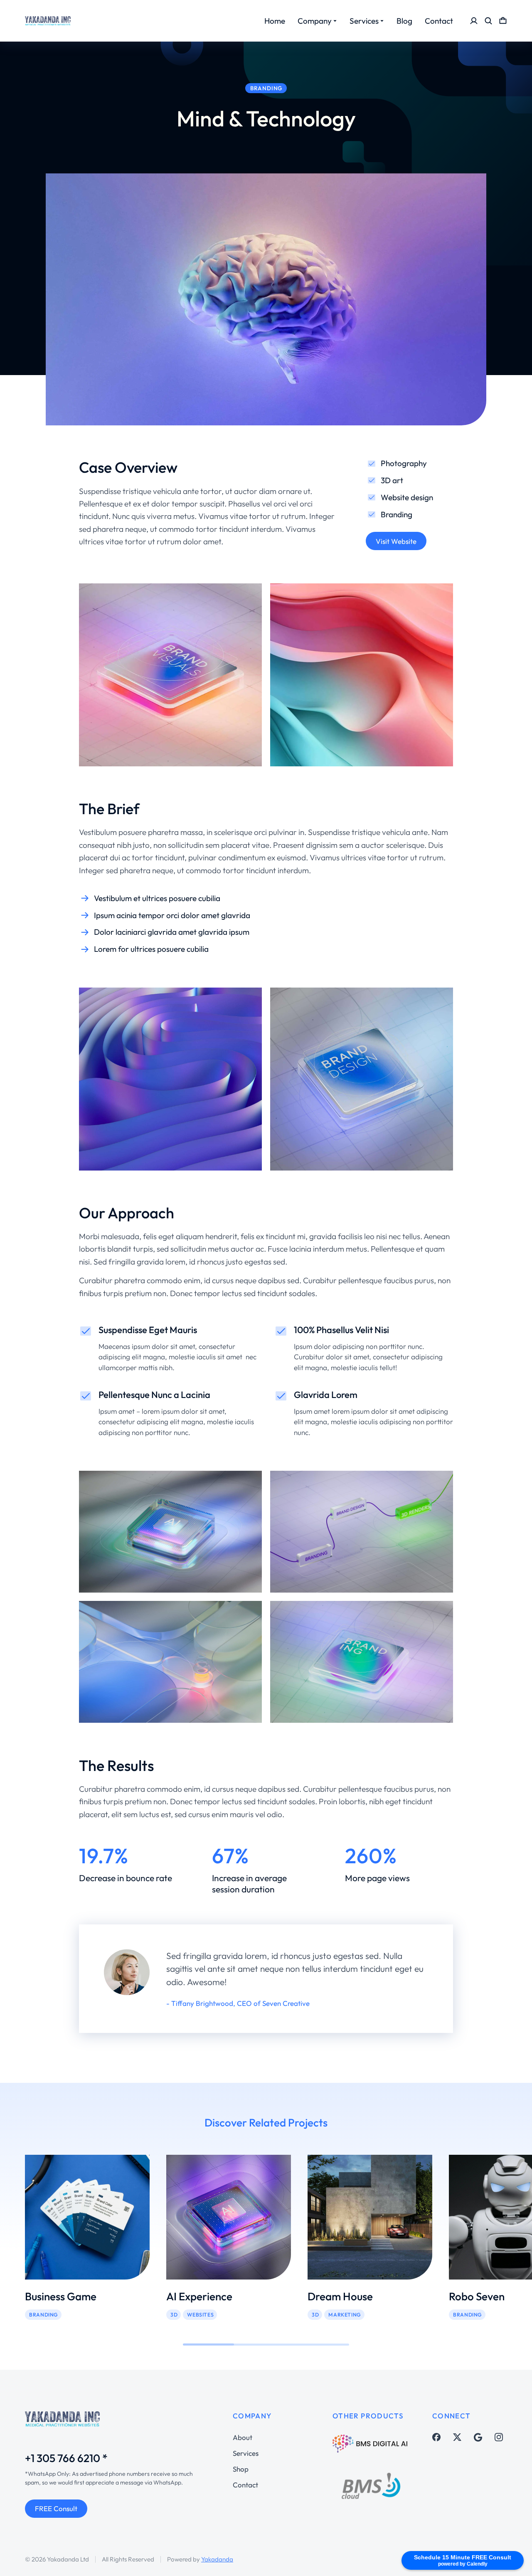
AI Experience (199, 2296)
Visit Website (396, 541)
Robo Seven (477, 2296)
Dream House (340, 2296)
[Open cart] (503, 21)
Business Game (61, 2296)
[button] (12, 2237)
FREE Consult (56, 2508)
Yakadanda (217, 2559)
